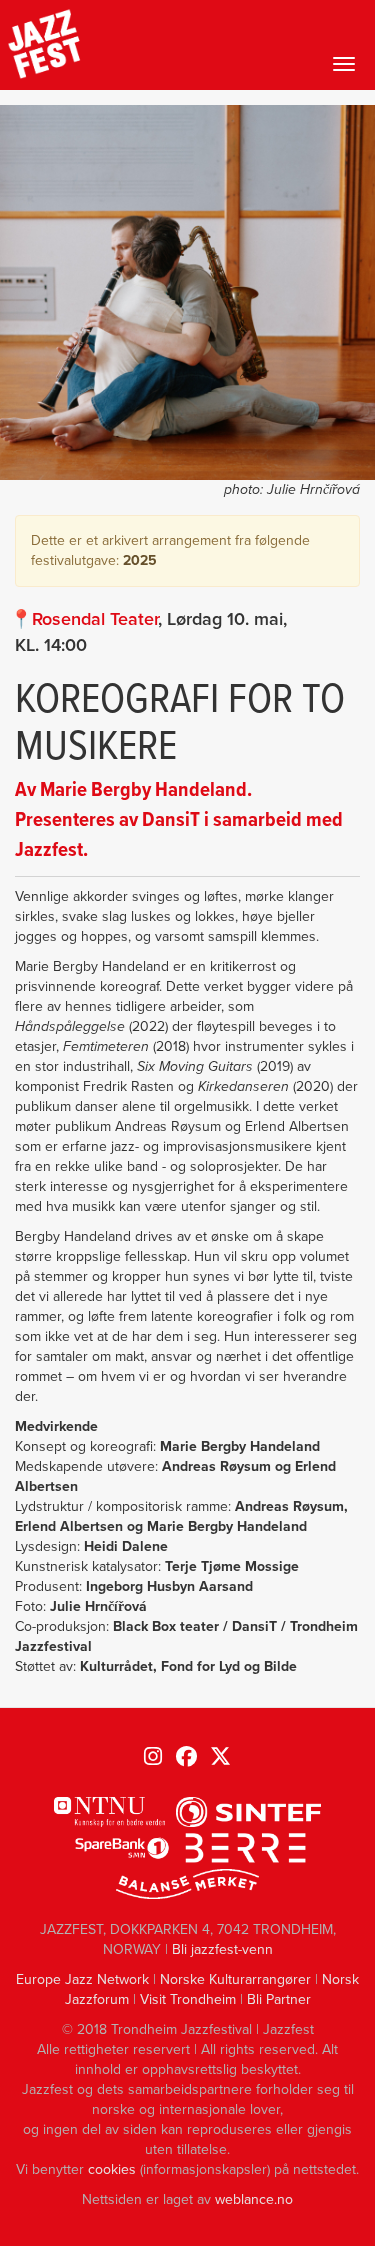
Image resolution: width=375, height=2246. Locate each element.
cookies (112, 2169)
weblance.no (254, 2199)
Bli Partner (279, 1999)
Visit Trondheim (188, 1999)
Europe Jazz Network (82, 1979)
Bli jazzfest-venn (222, 1949)
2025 (140, 560)
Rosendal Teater (95, 619)
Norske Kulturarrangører (235, 1979)
